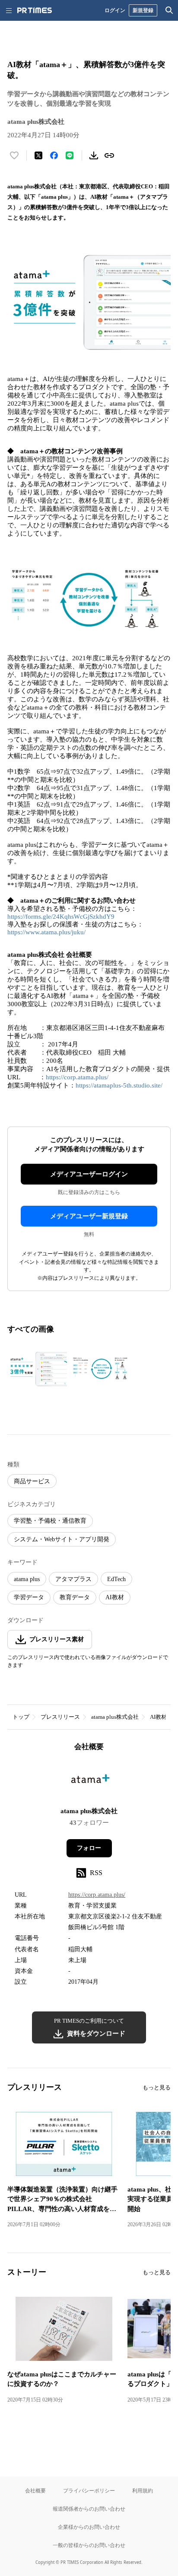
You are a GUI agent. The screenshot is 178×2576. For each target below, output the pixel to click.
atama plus (27, 1579)
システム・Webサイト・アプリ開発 (62, 1539)
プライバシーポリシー (89, 2490)
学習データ (29, 1597)
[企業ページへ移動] (89, 1782)
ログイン (115, 10)
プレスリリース (60, 1717)
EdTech (116, 1579)
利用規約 (143, 2490)
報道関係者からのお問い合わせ (89, 2509)
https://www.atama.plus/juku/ (46, 932)
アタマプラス (73, 1579)
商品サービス (32, 1481)
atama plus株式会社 (115, 1717)
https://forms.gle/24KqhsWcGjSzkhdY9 (61, 917)
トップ (21, 1717)
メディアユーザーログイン (89, 1174)
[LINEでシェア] (70, 155)
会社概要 (35, 2490)
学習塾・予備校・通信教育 (50, 1521)
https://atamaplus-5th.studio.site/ (119, 1085)
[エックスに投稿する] (38, 155)
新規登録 (143, 10)
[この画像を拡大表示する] (38, 1369)
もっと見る (157, 2087)
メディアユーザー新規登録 (89, 1216)
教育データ (75, 1597)
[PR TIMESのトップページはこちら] (35, 10)
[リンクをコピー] (109, 155)
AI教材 (115, 1597)
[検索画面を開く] (169, 10)
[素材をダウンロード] (94, 155)
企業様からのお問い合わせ (89, 2527)
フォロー (89, 1848)
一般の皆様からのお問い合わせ (89, 2545)
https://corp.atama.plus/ (77, 1077)
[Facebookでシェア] (54, 155)
